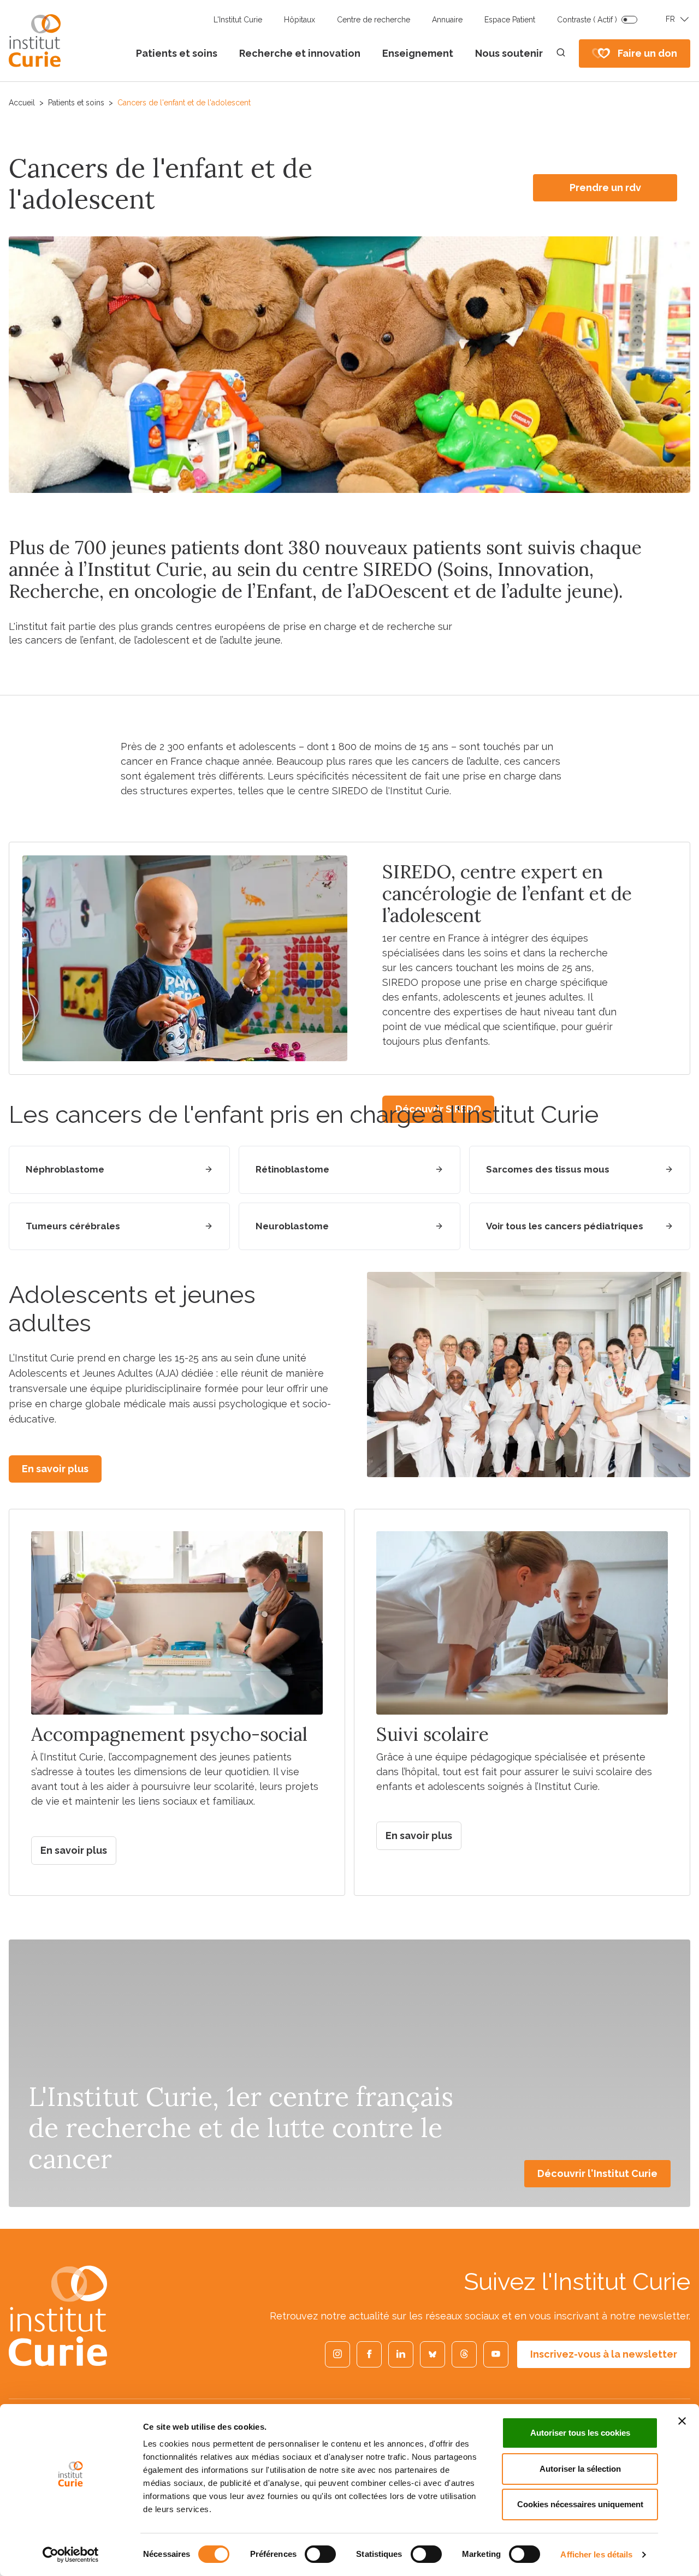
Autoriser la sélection (580, 2469)
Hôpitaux (300, 20)
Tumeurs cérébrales (73, 1226)
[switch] (320, 2554)
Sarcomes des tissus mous (548, 1169)
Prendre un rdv (605, 188)
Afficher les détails (596, 2554)
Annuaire (447, 20)
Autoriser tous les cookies (580, 2433)
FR (670, 19)
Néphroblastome (65, 1169)
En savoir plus (55, 1469)
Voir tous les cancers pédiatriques (565, 1226)
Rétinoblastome (292, 1169)
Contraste (587, 20)
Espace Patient (510, 20)
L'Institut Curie (238, 20)
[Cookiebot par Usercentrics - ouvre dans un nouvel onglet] (71, 2555)
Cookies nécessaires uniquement (580, 2504)
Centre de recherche (374, 20)
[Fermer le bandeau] (682, 2421)
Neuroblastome (292, 1226)
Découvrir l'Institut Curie (597, 2173)
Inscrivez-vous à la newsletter (604, 2354)
